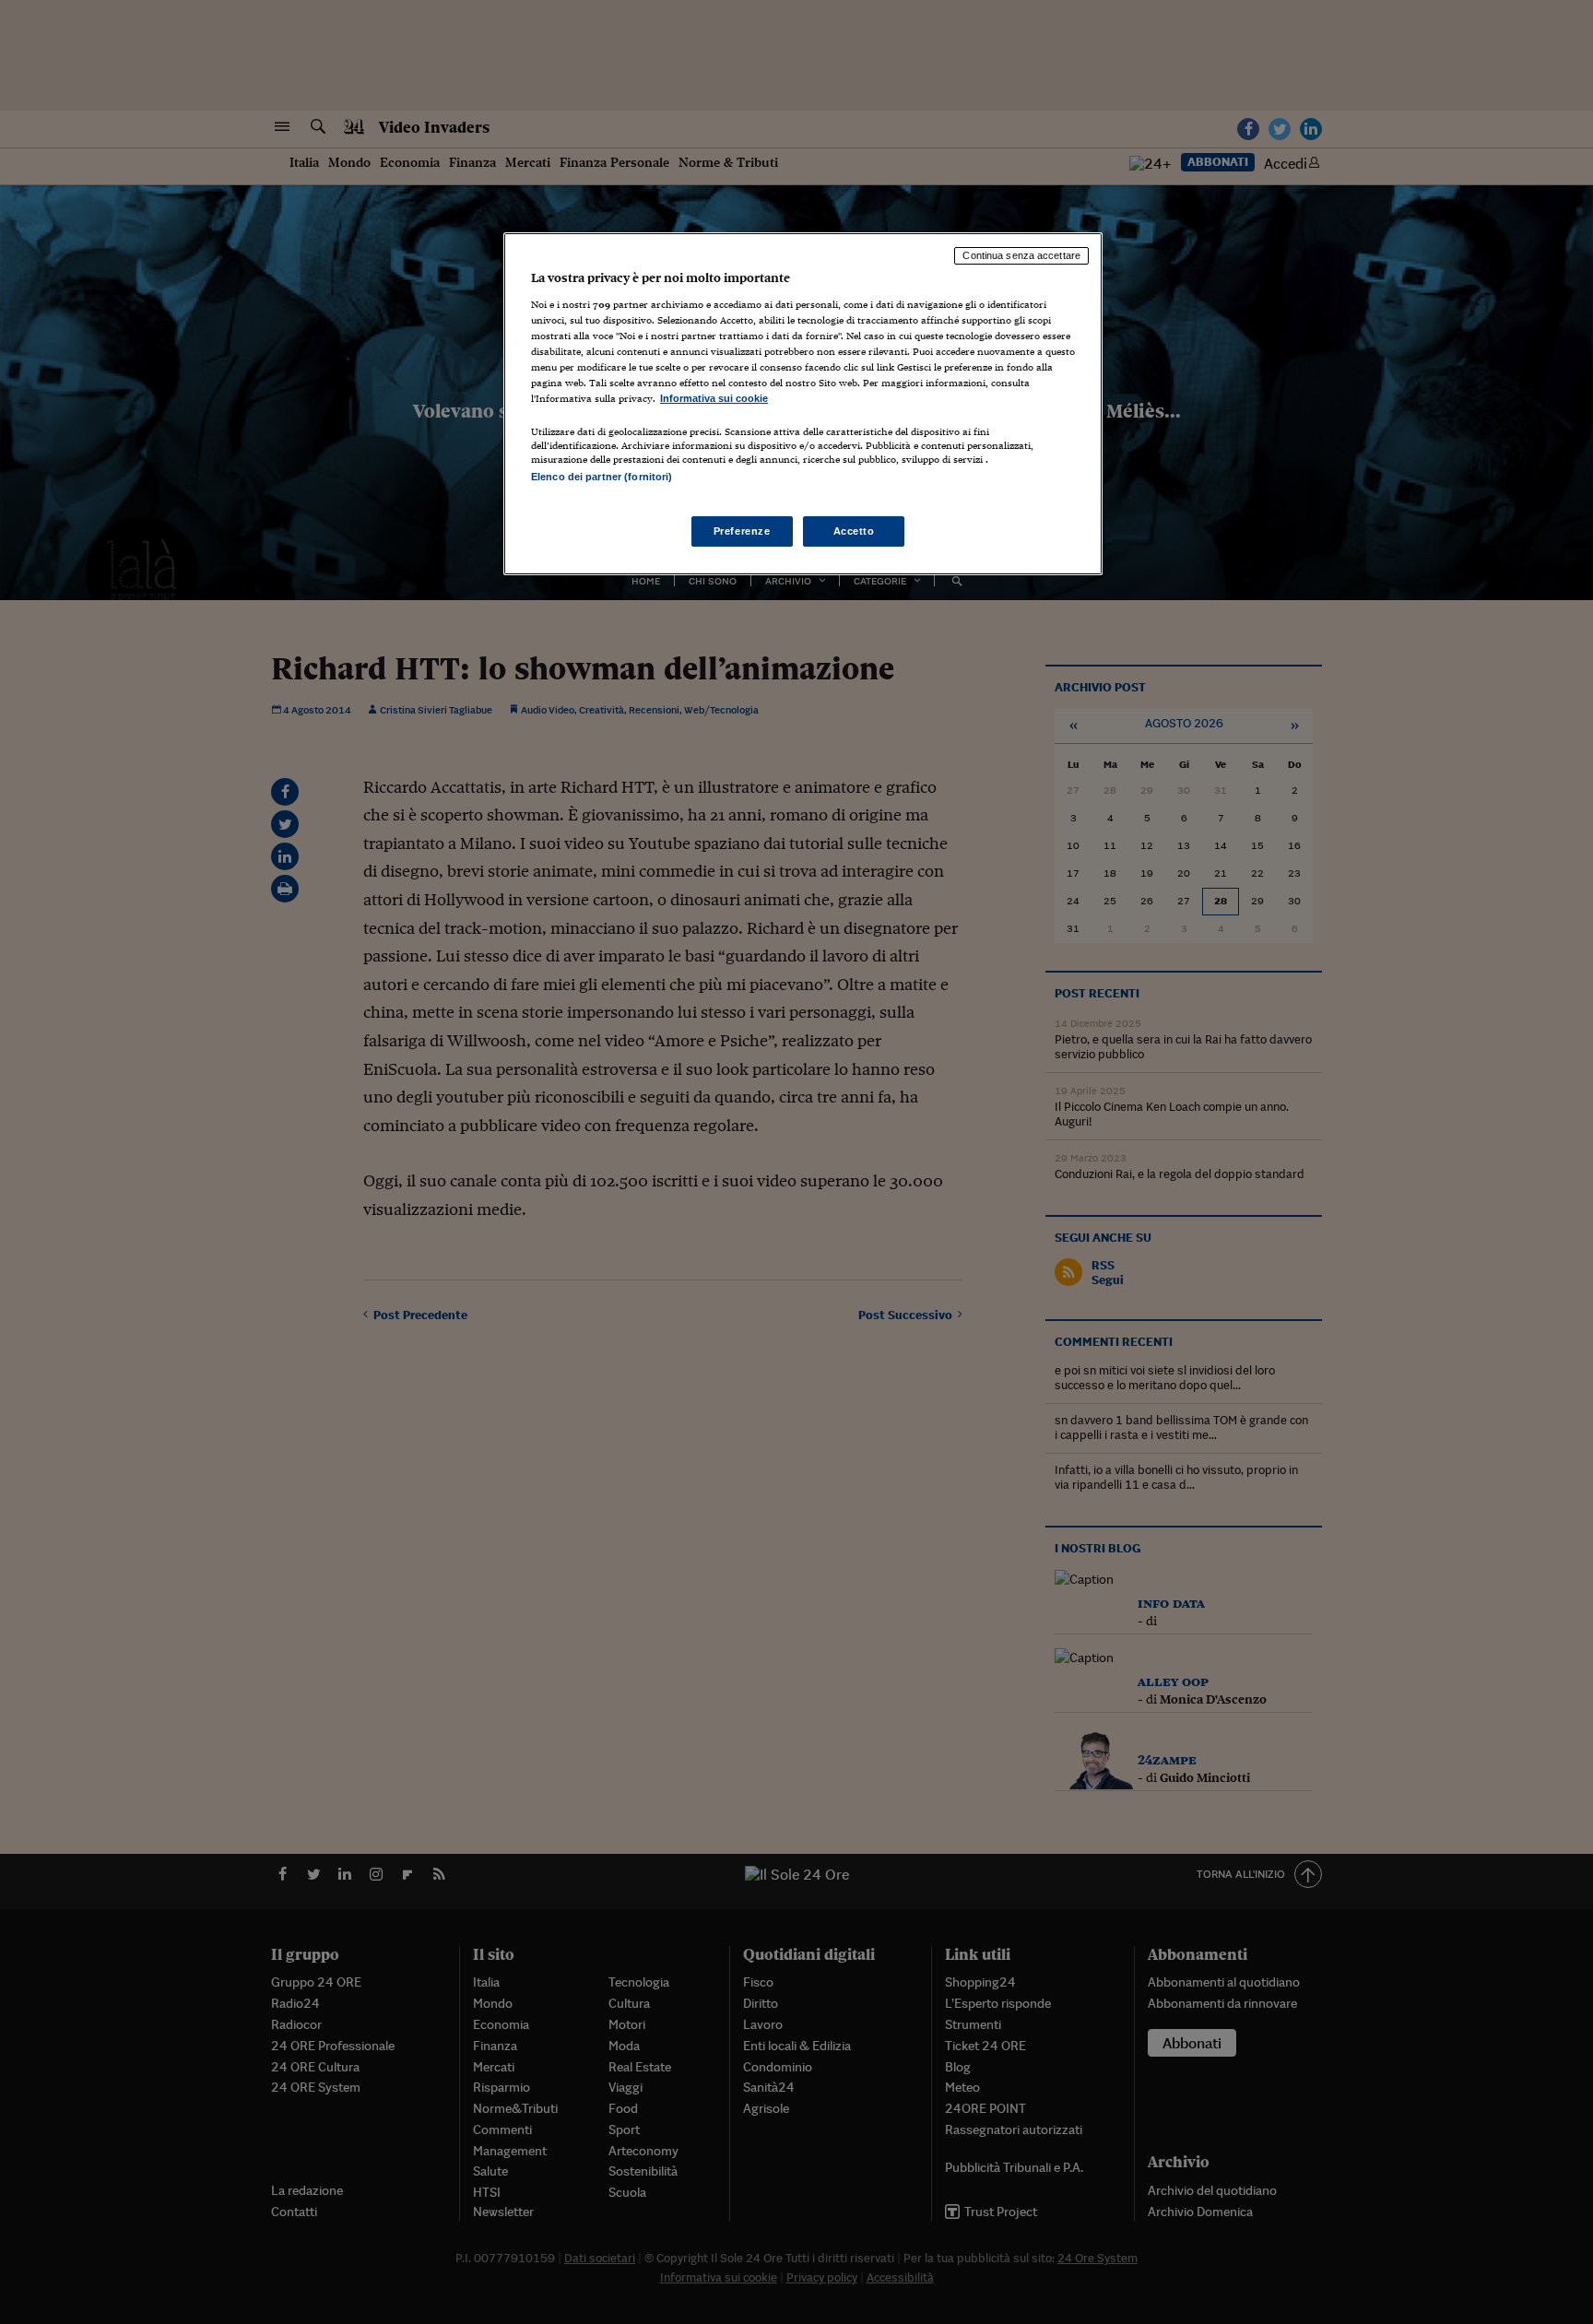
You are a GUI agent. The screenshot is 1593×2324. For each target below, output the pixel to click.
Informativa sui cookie (714, 398)
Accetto (854, 531)
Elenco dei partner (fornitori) (602, 477)
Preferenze (742, 531)
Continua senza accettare (1021, 255)
